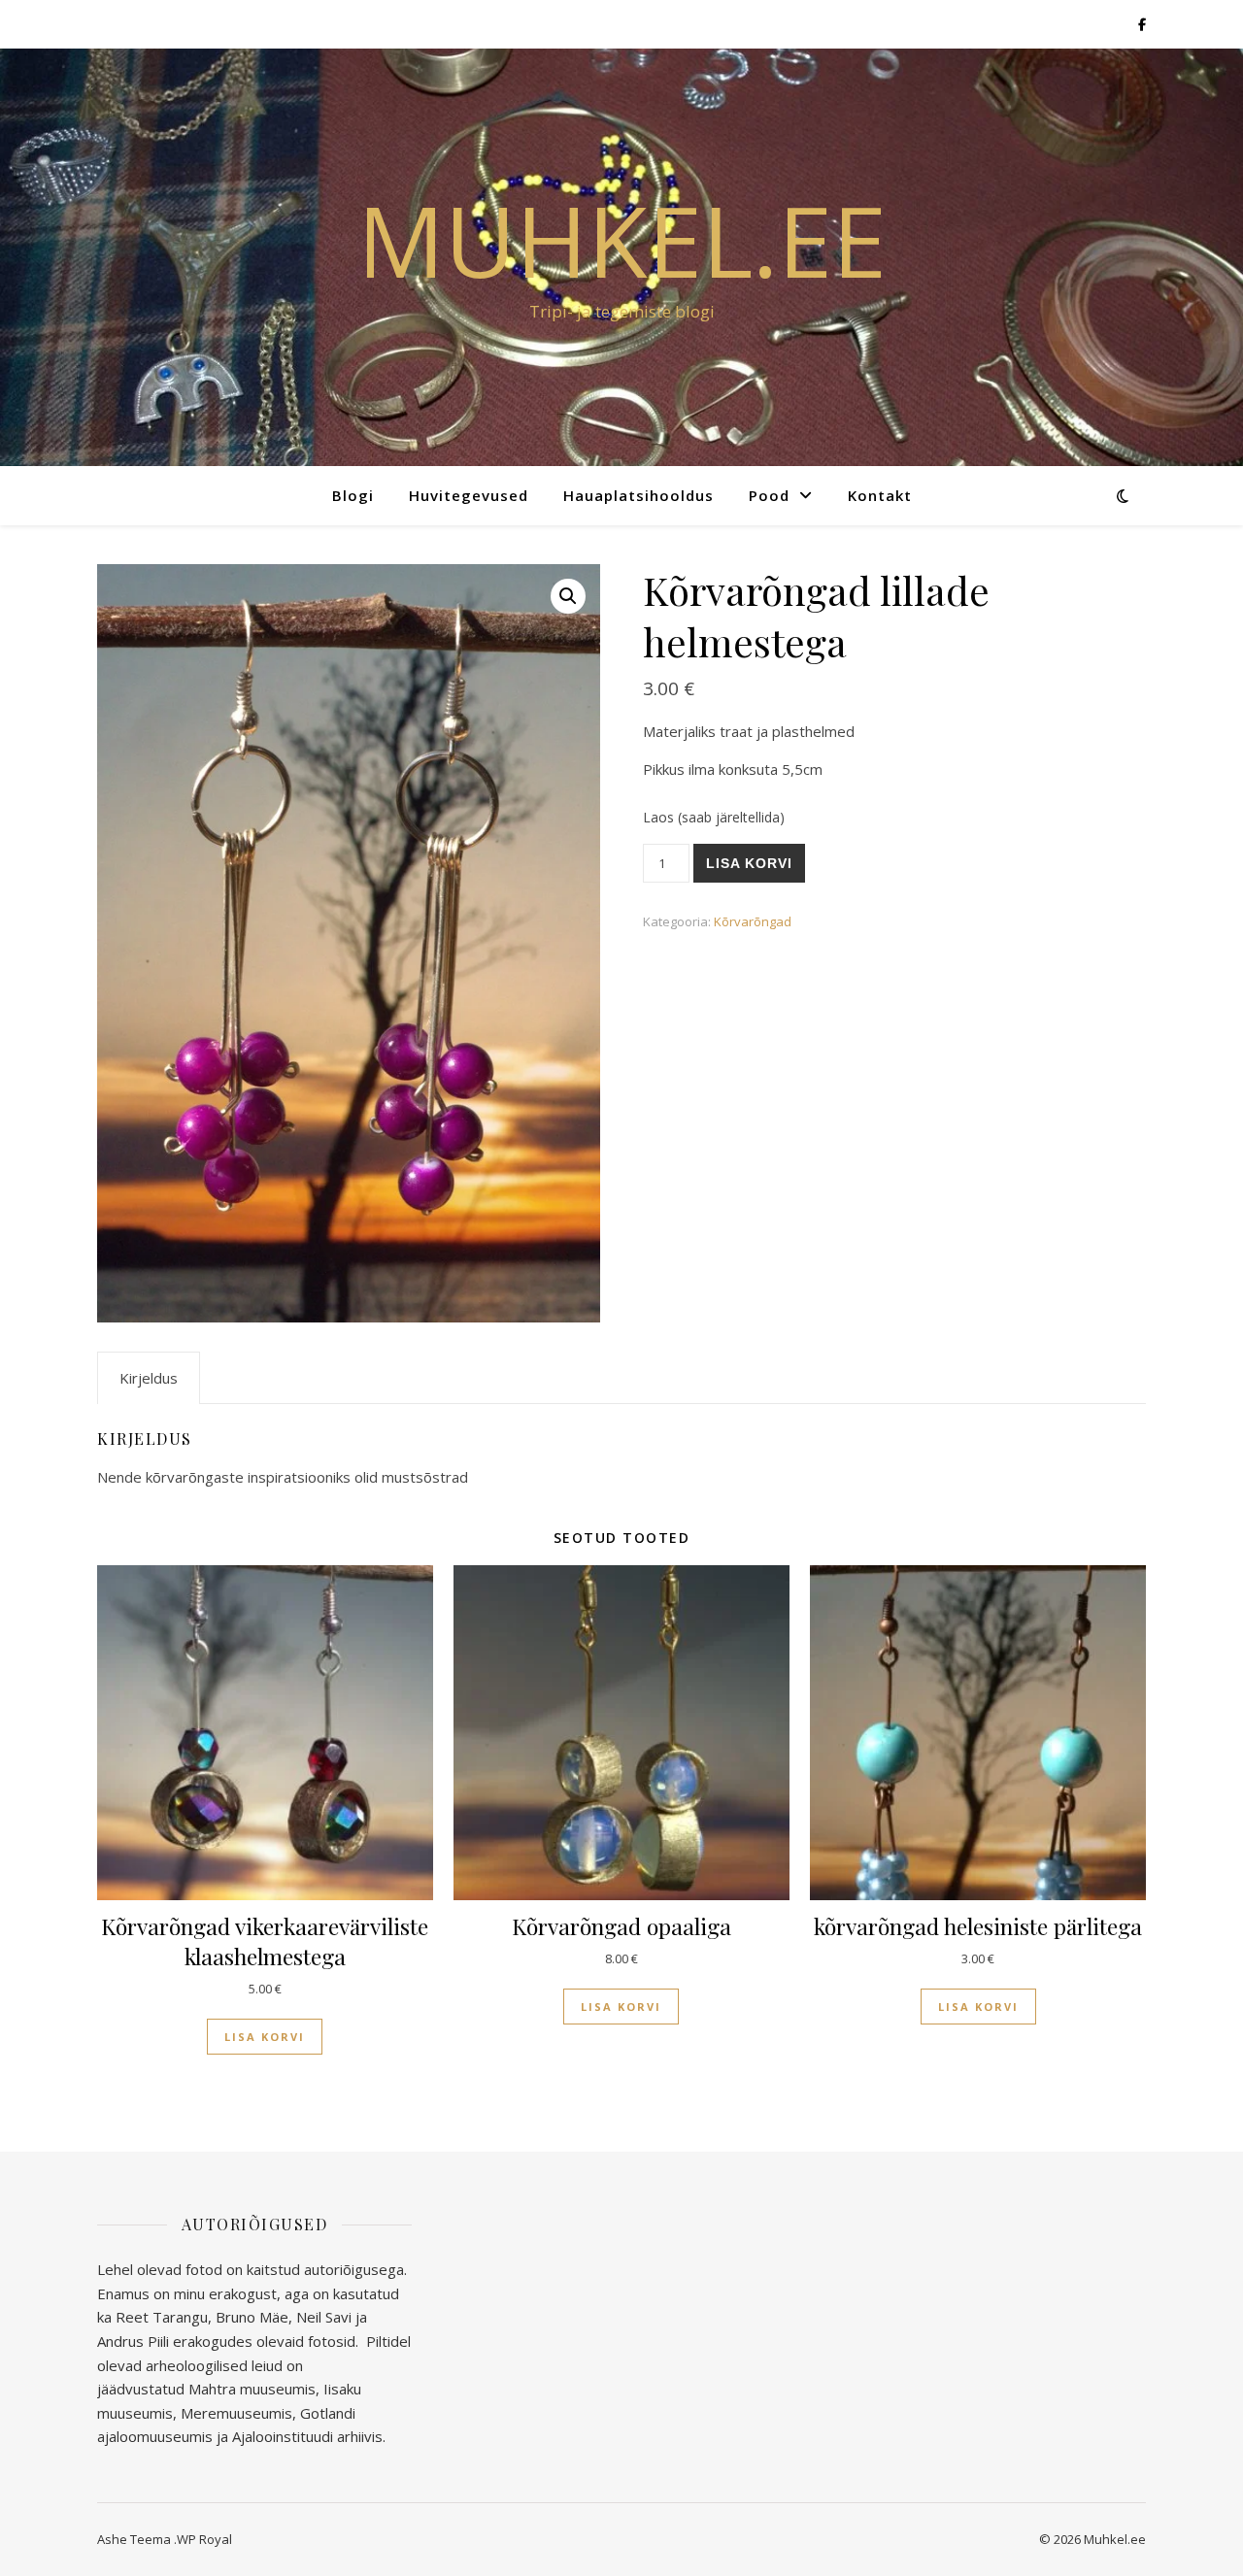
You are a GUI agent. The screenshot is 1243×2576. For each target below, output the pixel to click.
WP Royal (204, 2539)
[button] (568, 596)
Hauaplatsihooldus (638, 495)
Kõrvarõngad (753, 921)
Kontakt (880, 495)
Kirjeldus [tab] (149, 1378)
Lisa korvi (749, 863)
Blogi (353, 495)
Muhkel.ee (622, 240)
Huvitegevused (469, 495)
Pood (769, 495)
